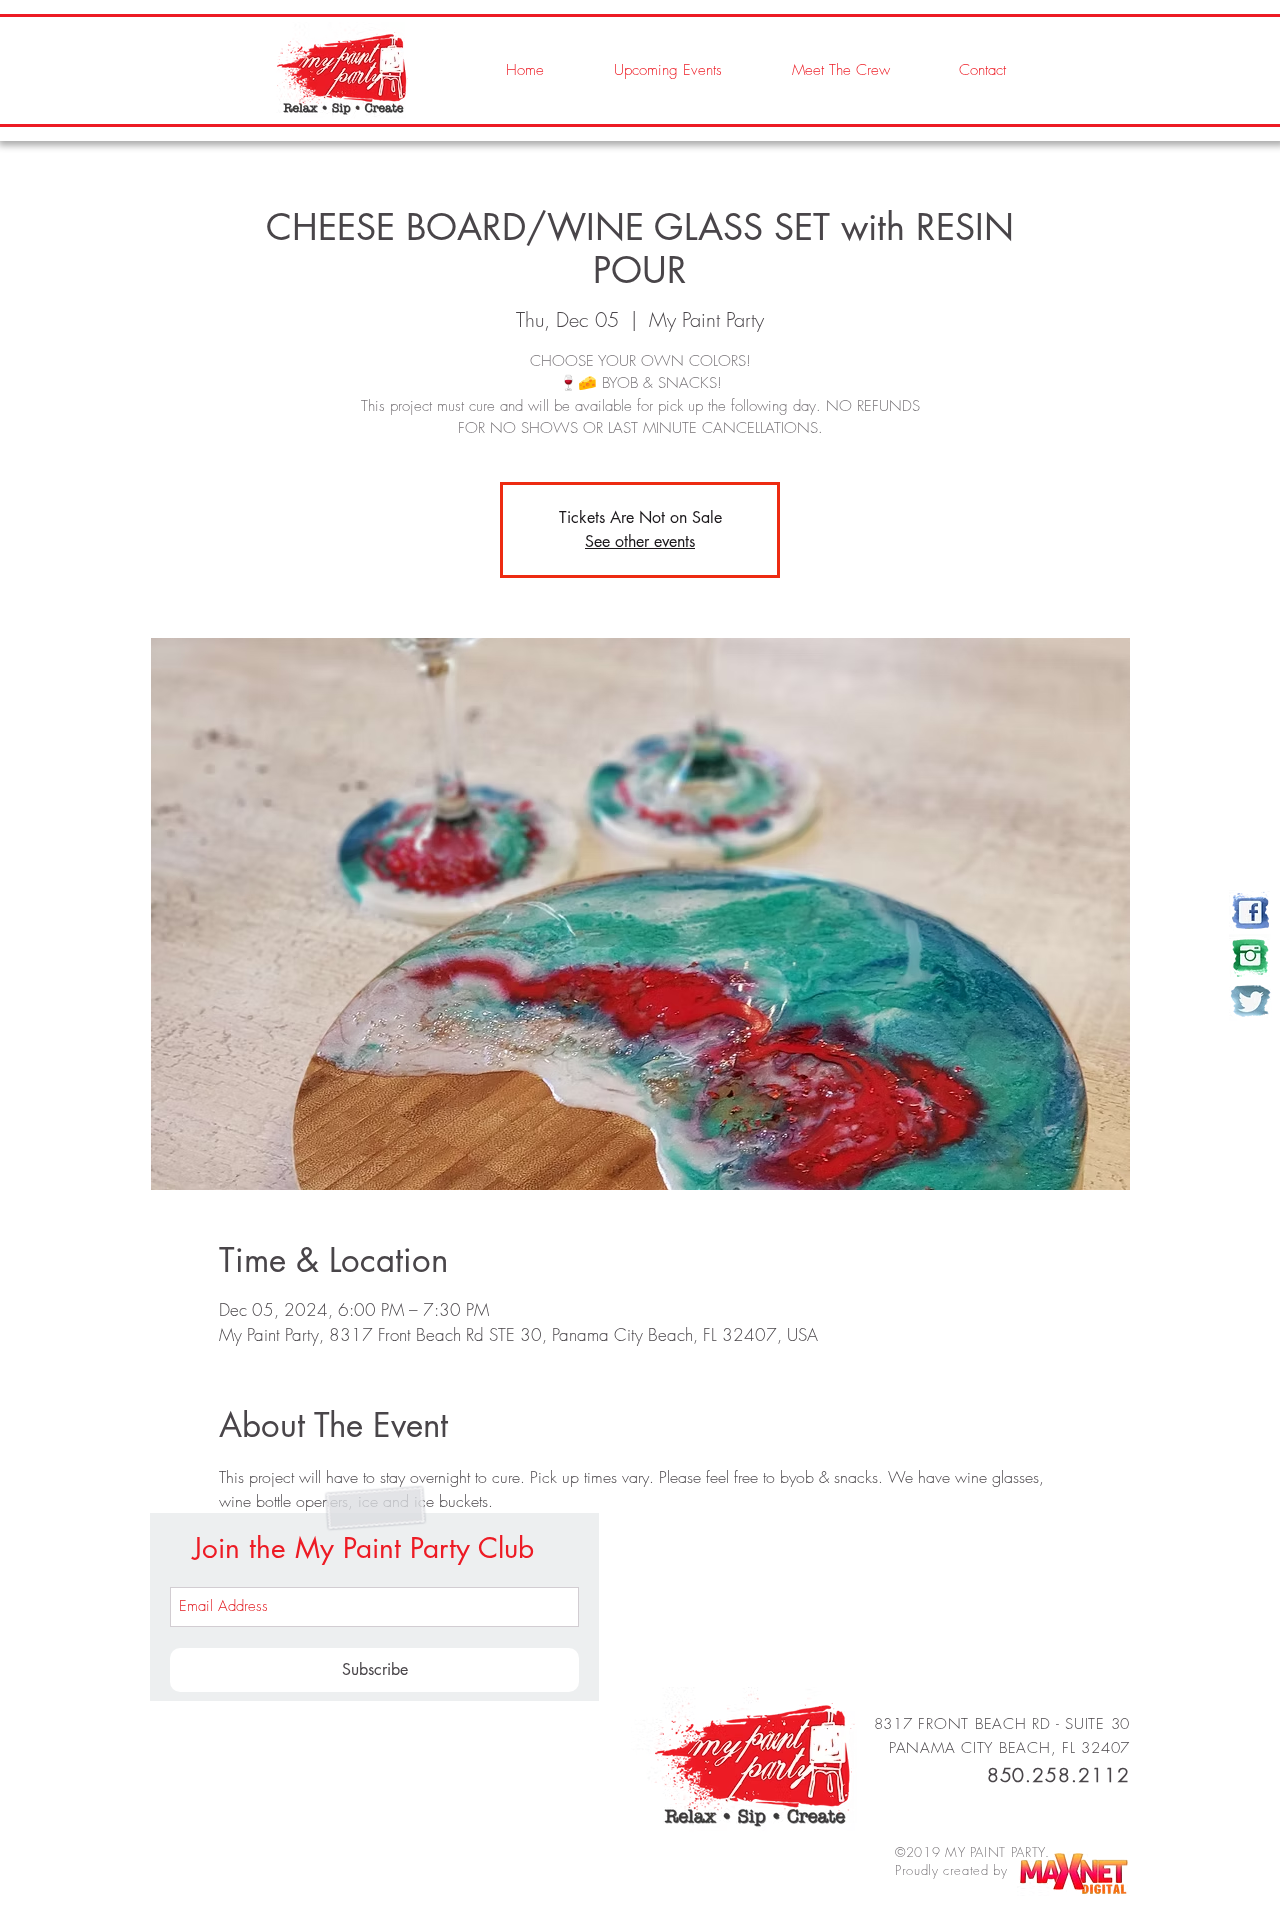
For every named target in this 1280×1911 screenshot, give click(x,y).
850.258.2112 (1058, 1775)
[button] (821, 70)
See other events (640, 541)
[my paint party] (1250, 911)
